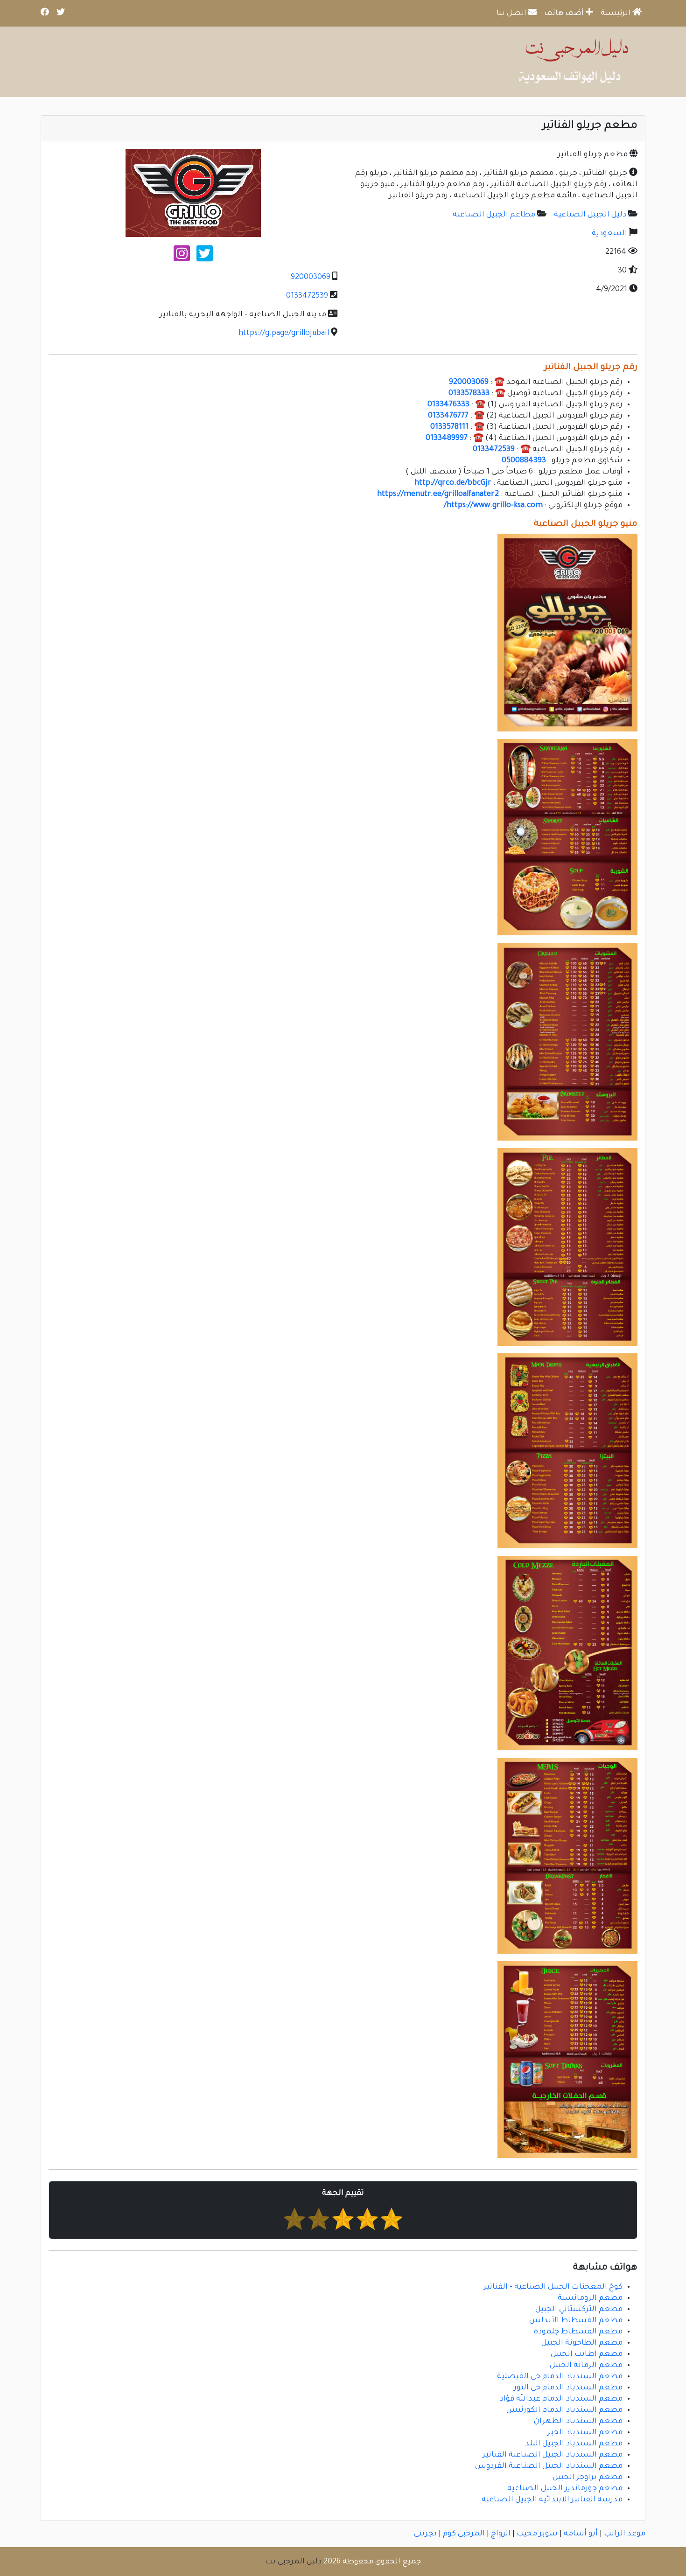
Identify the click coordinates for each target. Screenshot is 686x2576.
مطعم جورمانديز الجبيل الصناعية (565, 2489)
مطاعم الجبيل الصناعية (494, 215)
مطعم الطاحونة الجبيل (582, 2343)
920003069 (311, 278)
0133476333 (448, 405)
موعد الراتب (625, 2534)
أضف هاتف (565, 14)
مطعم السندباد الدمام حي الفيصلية (560, 2377)
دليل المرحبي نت (294, 2562)
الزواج (501, 2534)
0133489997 (447, 439)
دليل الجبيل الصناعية (590, 215)
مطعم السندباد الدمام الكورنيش (564, 2410)
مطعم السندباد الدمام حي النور (568, 2388)
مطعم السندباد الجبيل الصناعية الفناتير (553, 2455)
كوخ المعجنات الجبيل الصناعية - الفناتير (553, 2287)
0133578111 (449, 427)
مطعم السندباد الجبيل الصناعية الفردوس (549, 2466)
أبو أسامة (581, 2534)
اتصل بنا (512, 14)
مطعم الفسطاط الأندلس (576, 2321)
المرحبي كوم (464, 2534)
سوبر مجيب (537, 2534)
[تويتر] (205, 258)
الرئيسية (616, 14)
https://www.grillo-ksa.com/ (493, 506)
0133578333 (469, 394)
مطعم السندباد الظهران (578, 2422)
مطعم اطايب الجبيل (587, 2354)
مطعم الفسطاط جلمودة (578, 2332)
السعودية (609, 234)
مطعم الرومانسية (590, 2298)
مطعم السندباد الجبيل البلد (574, 2444)
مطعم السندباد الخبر (585, 2433)
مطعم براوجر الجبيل (588, 2478)
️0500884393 (524, 461)
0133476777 (448, 416)
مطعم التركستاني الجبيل (579, 2310)
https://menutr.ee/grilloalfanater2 (438, 494)
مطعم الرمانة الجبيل (586, 2366)
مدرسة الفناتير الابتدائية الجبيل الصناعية (552, 2500)
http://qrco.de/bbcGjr (453, 483)
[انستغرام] (182, 258)
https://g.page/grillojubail (284, 334)
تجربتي (425, 2534)
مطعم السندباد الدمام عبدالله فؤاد (561, 2399)
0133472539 (307, 296)
